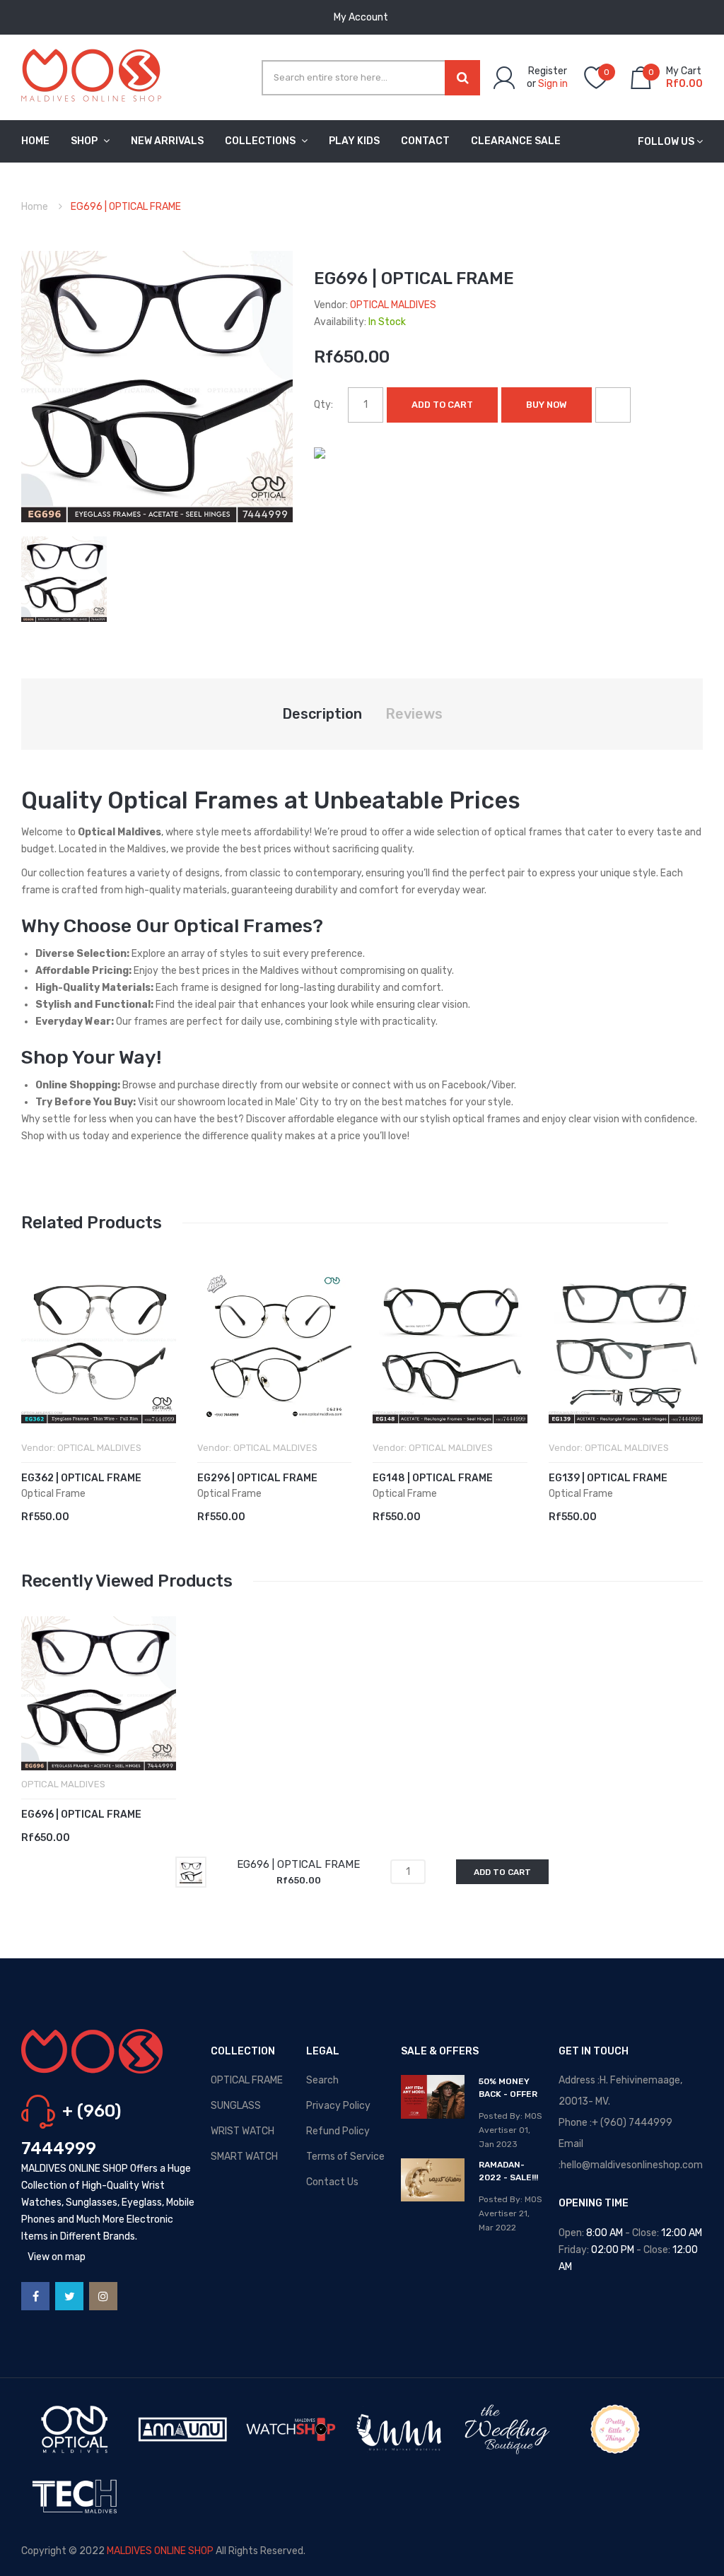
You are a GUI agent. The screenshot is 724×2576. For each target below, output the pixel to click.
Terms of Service (345, 2157)
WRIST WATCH (243, 2131)
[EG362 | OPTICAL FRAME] (99, 1346)
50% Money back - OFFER (508, 2088)
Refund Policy (338, 2131)
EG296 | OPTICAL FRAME (257, 1478)
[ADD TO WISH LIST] (613, 405)
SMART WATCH (244, 2157)
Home (35, 207)
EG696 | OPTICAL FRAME (81, 1815)
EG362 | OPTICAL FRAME (81, 1478)
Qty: (323, 405)
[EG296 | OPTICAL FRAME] (275, 1346)
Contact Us (332, 2182)
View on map (57, 2257)
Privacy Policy (338, 2106)
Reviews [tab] (414, 714)
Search (322, 2080)
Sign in (553, 84)
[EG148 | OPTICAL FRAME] (450, 1346)
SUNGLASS (236, 2106)
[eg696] (64, 578)
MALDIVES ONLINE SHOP (160, 2551)
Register (548, 71)
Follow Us (666, 142)
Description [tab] (322, 714)
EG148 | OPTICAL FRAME (433, 1478)
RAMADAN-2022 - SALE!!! (508, 2171)
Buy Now (547, 405)
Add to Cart (442, 405)
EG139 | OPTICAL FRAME (608, 1478)
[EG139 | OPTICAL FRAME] (626, 1346)
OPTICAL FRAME (247, 2080)
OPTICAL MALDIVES (393, 305)
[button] (35, 1368)
